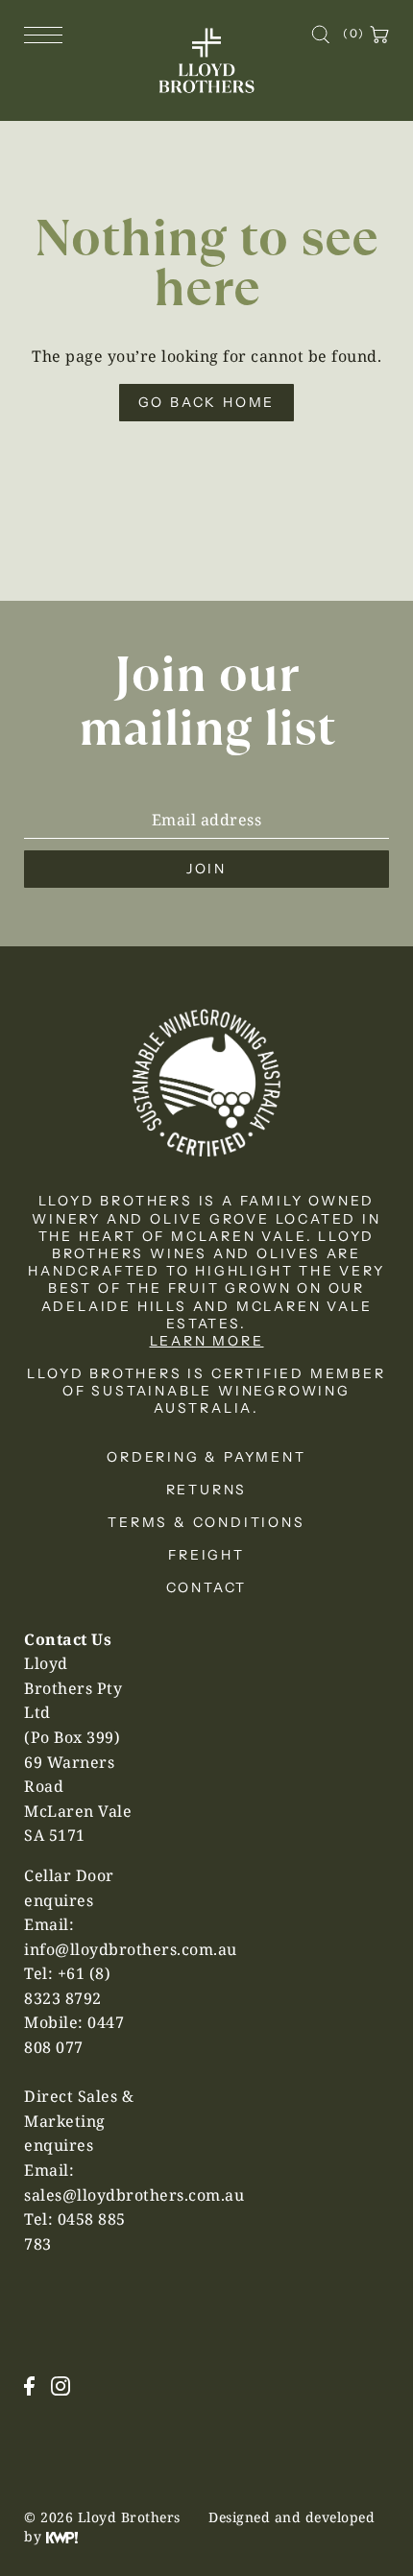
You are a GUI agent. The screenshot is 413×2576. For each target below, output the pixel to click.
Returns (207, 1490)
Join (206, 869)
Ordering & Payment (206, 1457)
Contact (207, 1587)
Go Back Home (207, 402)
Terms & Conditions (206, 1522)
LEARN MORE (207, 1341)
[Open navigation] (48, 34)
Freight (206, 1555)
